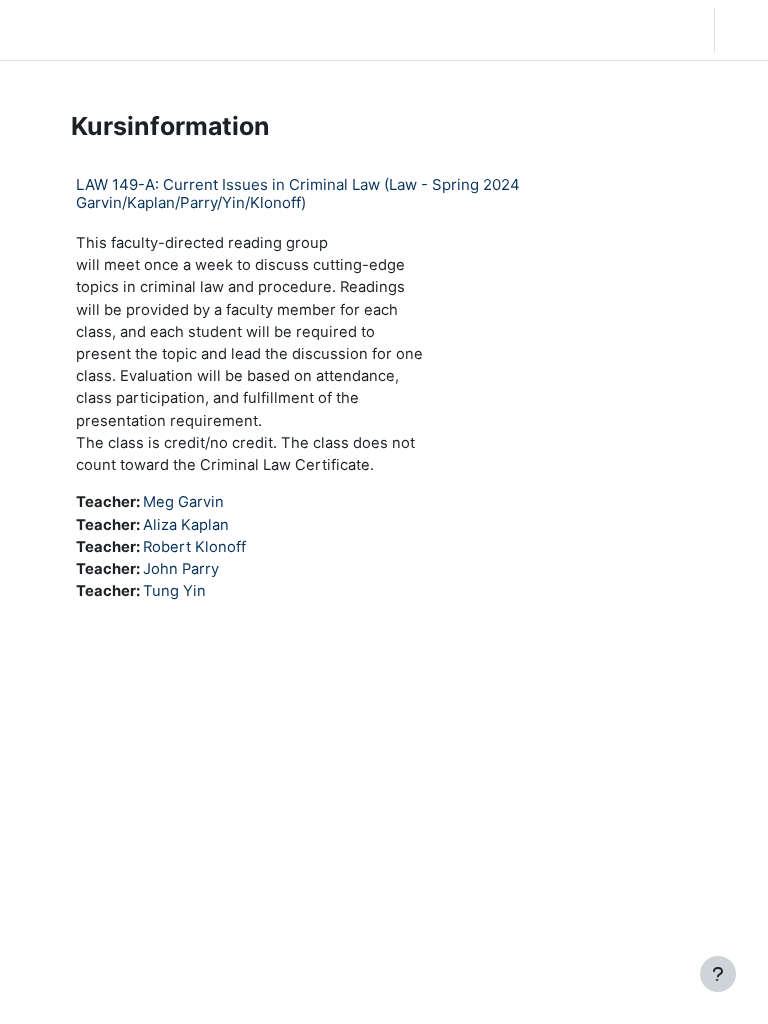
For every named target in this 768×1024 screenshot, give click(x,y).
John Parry (181, 569)
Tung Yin (174, 591)
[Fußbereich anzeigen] (718, 974)
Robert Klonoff (194, 547)
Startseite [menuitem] (155, 30)
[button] (634, 30)
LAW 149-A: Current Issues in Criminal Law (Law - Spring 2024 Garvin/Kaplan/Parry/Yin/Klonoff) (298, 193)
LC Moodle (60, 29)
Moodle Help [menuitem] (300, 30)
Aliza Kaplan (186, 525)
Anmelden (746, 30)
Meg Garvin (183, 502)
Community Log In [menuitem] (225, 30)
